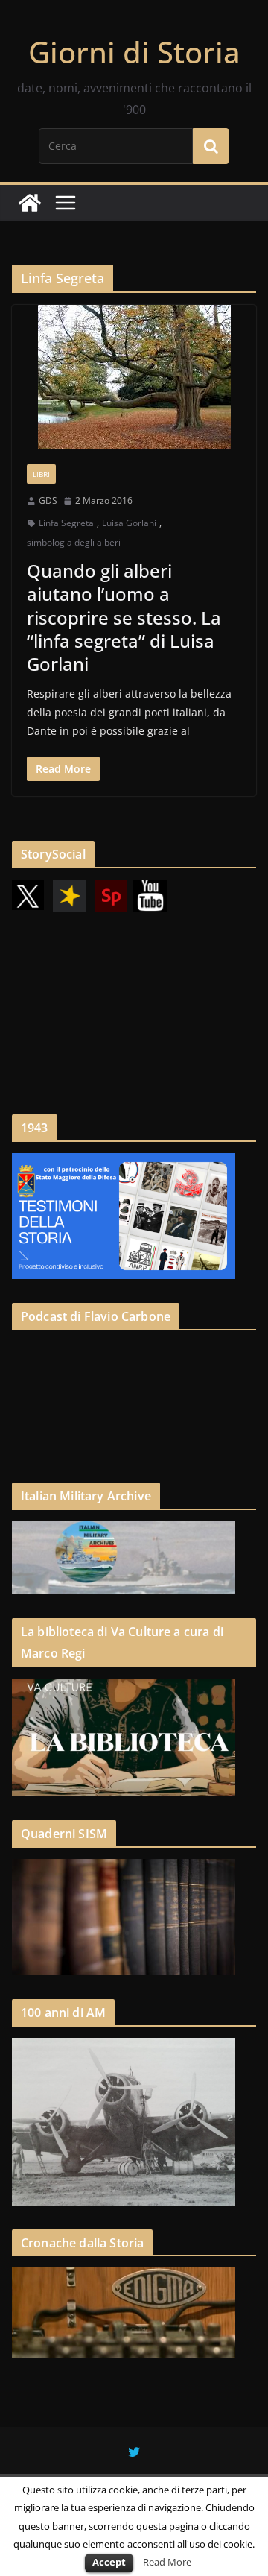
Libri (41, 474)
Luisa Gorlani (129, 523)
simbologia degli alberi (74, 542)
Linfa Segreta (66, 523)
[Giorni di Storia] (30, 203)
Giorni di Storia (134, 52)
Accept (109, 2562)
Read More (167, 2562)
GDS (48, 501)
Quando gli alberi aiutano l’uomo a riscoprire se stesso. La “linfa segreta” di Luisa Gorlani (124, 617)
